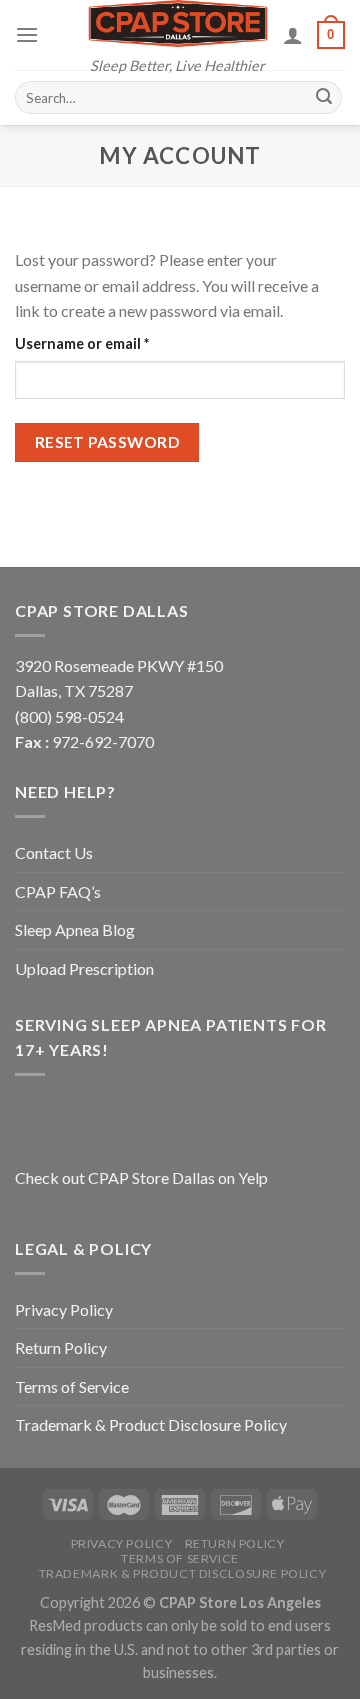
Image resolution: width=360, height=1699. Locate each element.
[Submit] (324, 98)
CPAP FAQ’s (58, 891)
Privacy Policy (64, 1309)
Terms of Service (72, 1386)
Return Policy (61, 1347)
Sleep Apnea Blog (75, 929)
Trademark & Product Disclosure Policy (151, 1424)
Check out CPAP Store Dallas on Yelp (141, 1177)
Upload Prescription (84, 968)
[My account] (293, 35)
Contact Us (54, 852)
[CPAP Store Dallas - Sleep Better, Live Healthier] (178, 23)
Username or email (112, 343)
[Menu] (27, 34)
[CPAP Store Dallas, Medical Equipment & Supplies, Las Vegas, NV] (140, 1118)
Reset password (107, 442)
